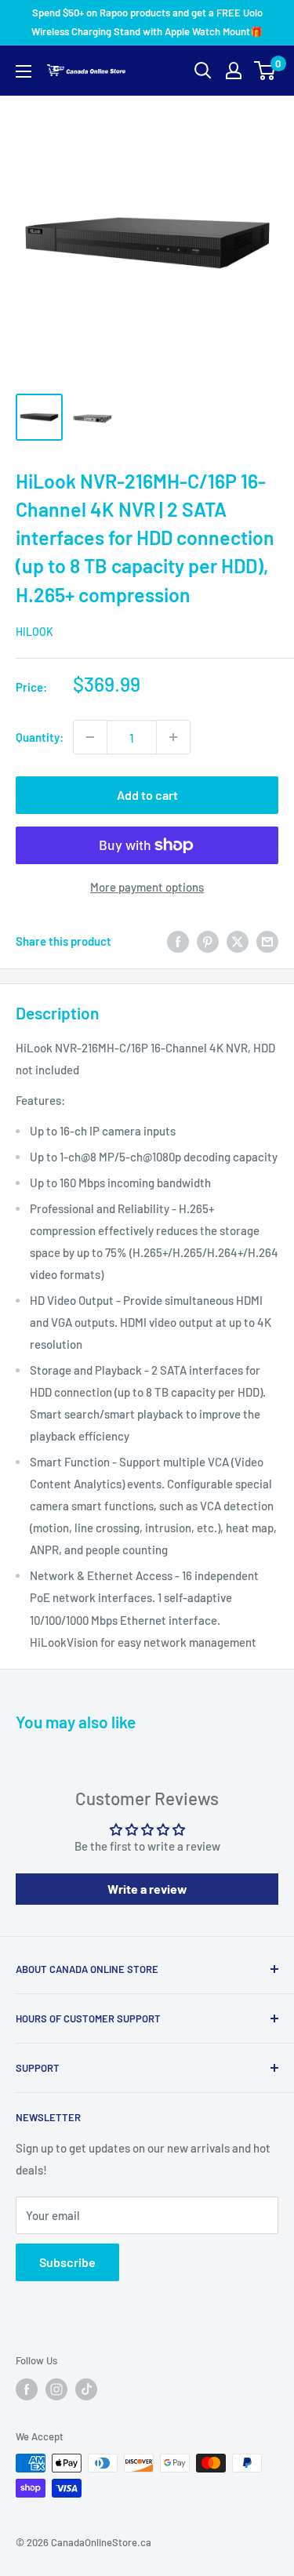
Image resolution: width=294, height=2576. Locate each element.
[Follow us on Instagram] (56, 2389)
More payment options (147, 887)
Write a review (147, 1889)
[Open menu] (24, 71)
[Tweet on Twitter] (238, 941)
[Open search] (203, 71)
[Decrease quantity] (90, 737)
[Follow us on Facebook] (27, 2389)
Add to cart (147, 795)
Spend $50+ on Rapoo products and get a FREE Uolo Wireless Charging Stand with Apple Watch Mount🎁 (147, 22)
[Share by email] (267, 941)
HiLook (34, 632)
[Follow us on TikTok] (86, 2389)
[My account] (234, 71)
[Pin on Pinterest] (208, 941)
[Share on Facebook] (178, 941)
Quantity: (40, 737)
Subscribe (67, 2262)
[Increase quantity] (173, 737)
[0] (265, 71)
